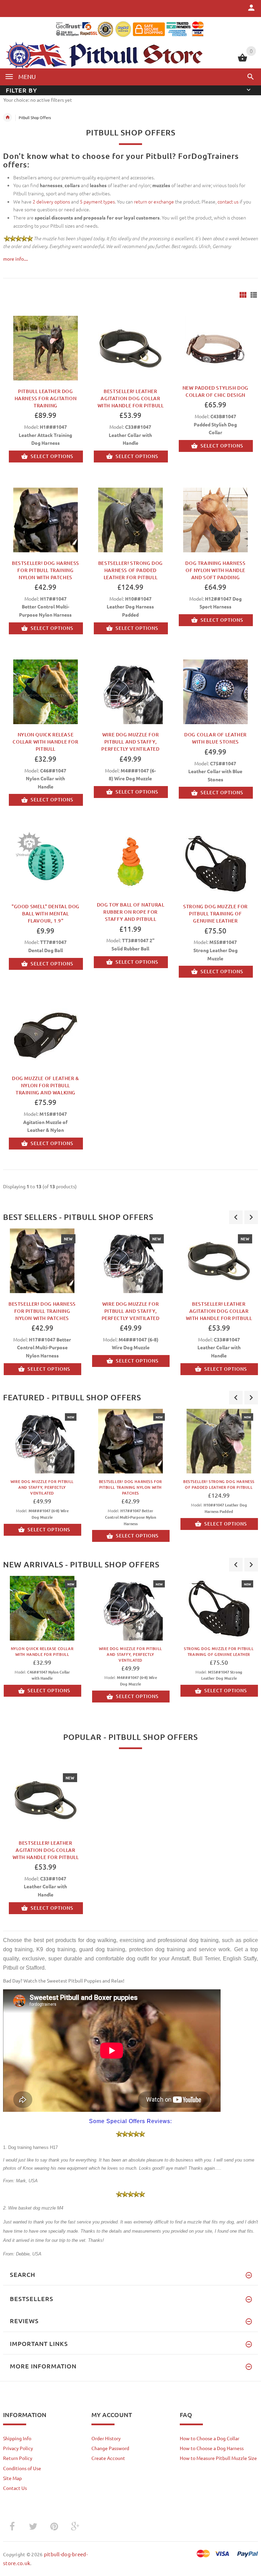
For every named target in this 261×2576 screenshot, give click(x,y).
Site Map (12, 2478)
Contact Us (15, 2488)
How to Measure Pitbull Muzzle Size (218, 2458)
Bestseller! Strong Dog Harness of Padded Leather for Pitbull (130, 570)
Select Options (52, 456)
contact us (228, 201)
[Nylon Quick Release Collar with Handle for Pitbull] (46, 691)
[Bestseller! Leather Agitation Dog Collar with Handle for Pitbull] (130, 347)
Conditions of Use (22, 2468)
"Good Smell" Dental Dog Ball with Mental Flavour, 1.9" (46, 914)
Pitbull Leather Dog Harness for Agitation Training (46, 398)
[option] (130, 1303)
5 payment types (97, 201)
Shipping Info (17, 2438)
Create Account (108, 2458)
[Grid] (243, 295)
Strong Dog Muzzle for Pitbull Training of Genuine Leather (215, 914)
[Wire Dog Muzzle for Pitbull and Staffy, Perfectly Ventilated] (130, 691)
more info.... (15, 259)
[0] (242, 61)
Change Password (110, 2448)
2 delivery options (51, 201)
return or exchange (154, 201)
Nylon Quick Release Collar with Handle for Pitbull (45, 742)
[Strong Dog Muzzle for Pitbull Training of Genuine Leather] (215, 863)
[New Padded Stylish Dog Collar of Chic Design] (215, 346)
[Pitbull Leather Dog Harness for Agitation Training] (46, 347)
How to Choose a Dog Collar (210, 2438)
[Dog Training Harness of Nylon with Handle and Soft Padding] (215, 519)
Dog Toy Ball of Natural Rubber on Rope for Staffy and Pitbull (131, 912)
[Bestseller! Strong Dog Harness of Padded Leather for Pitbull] (130, 519)
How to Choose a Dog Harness (212, 2448)
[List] (254, 295)
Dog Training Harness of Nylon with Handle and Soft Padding (215, 570)
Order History (106, 2438)
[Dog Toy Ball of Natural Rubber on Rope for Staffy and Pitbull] (130, 862)
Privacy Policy (18, 2448)
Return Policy (18, 2458)
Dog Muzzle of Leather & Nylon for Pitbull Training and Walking (46, 1085)
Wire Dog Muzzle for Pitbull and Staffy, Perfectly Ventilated (130, 742)
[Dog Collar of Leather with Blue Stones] (215, 691)
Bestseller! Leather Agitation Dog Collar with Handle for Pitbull (131, 398)
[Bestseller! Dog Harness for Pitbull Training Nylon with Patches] (46, 519)
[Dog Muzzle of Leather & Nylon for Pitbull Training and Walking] (46, 1034)
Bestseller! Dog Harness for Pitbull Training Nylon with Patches (46, 570)
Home (7, 117)
